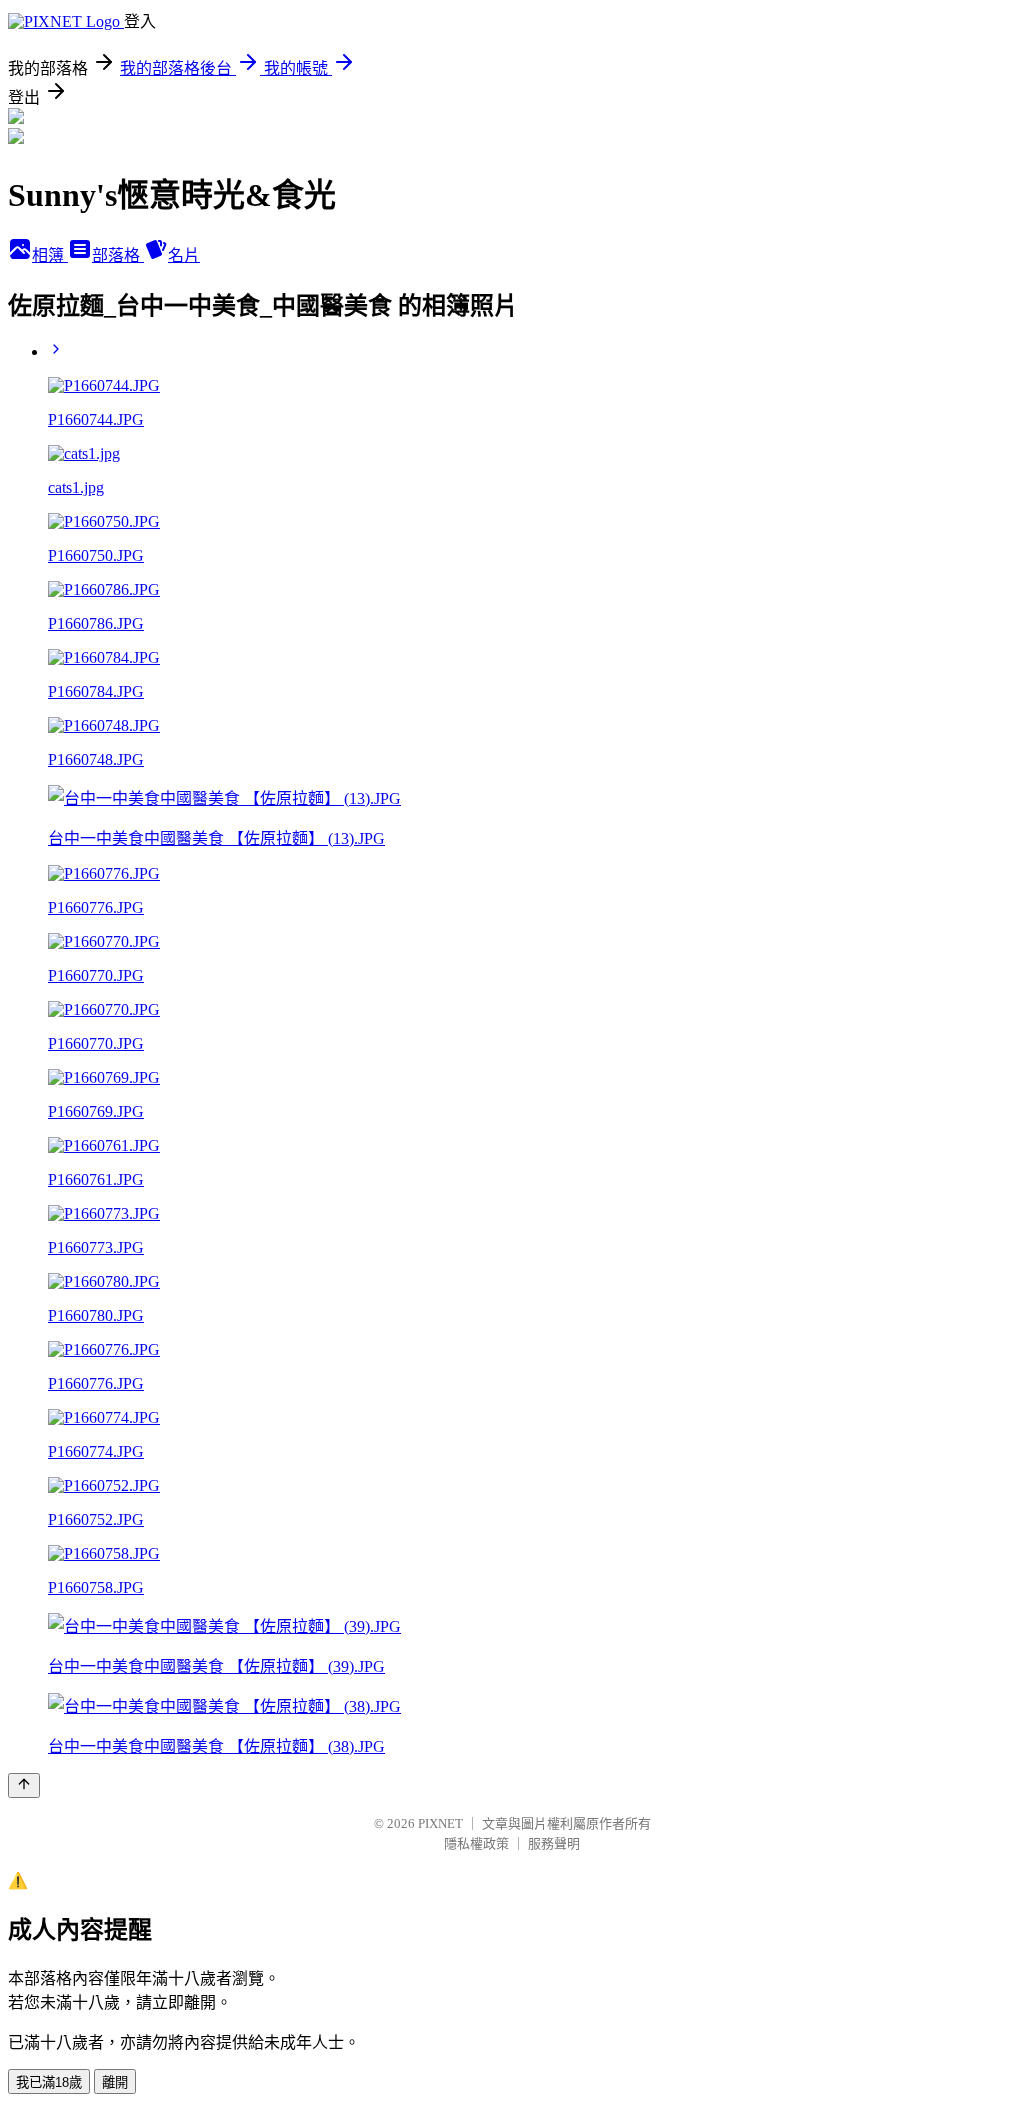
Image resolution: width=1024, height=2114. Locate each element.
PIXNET (440, 1823)
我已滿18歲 (49, 2082)
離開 (115, 2082)
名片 (184, 255)
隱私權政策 (476, 1843)
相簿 (50, 255)
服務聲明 (554, 1843)
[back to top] (24, 1785)
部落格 (118, 255)
